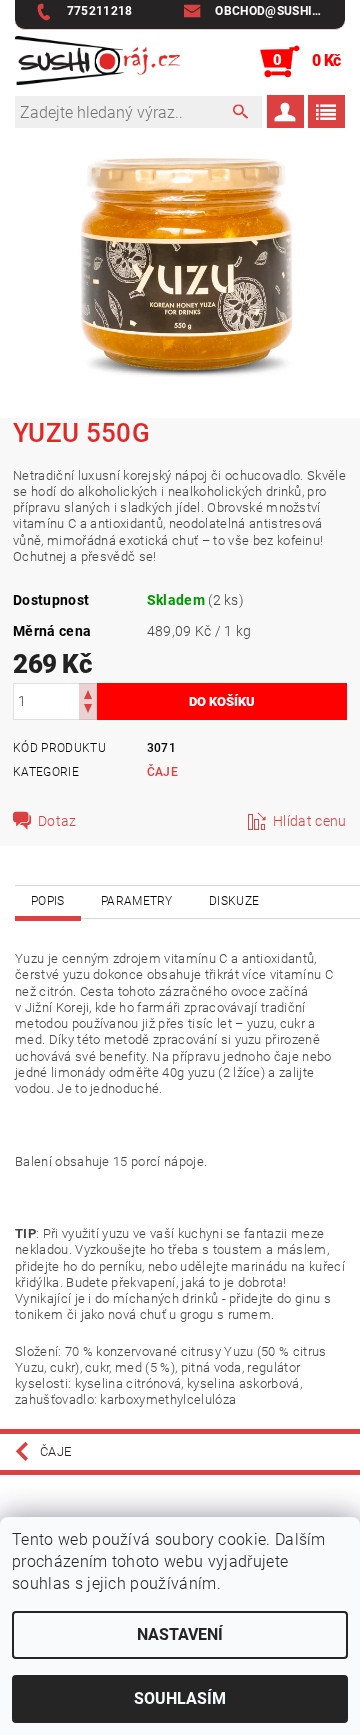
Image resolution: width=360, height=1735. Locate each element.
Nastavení (180, 1634)
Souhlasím (180, 1698)
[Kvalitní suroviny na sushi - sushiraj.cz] (97, 62)
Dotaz (57, 821)
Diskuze (234, 901)
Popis (48, 901)
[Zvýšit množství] (88, 692)
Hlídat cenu (310, 821)
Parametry (137, 901)
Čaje (162, 772)
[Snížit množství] (88, 710)
